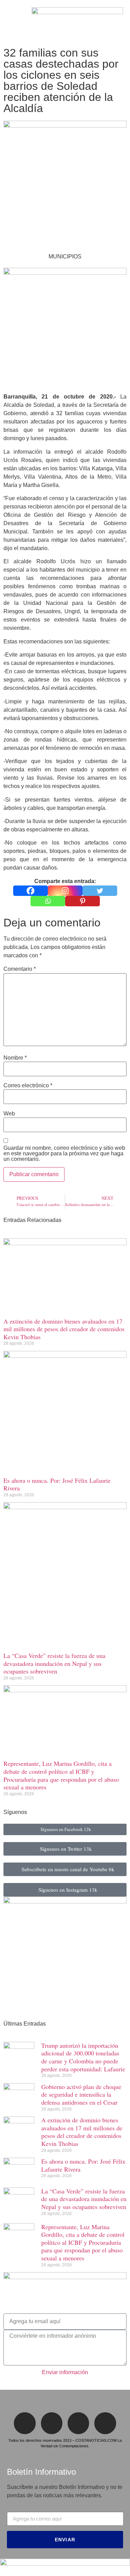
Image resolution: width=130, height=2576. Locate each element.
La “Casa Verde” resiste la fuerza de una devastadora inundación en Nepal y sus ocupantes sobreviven (54, 1663)
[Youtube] (105, 2423)
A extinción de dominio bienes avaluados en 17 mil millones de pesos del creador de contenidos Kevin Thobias (64, 1329)
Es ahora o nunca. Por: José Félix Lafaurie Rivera (57, 1484)
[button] (9, 22)
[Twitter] (100, 891)
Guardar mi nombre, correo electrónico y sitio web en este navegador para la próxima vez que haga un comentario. (64, 1154)
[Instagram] (65, 891)
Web (9, 1114)
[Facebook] (31, 891)
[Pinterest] (83, 901)
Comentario (20, 969)
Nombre (15, 1058)
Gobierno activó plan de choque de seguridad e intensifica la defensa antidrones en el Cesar (81, 2094)
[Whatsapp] (48, 901)
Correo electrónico (28, 1086)
